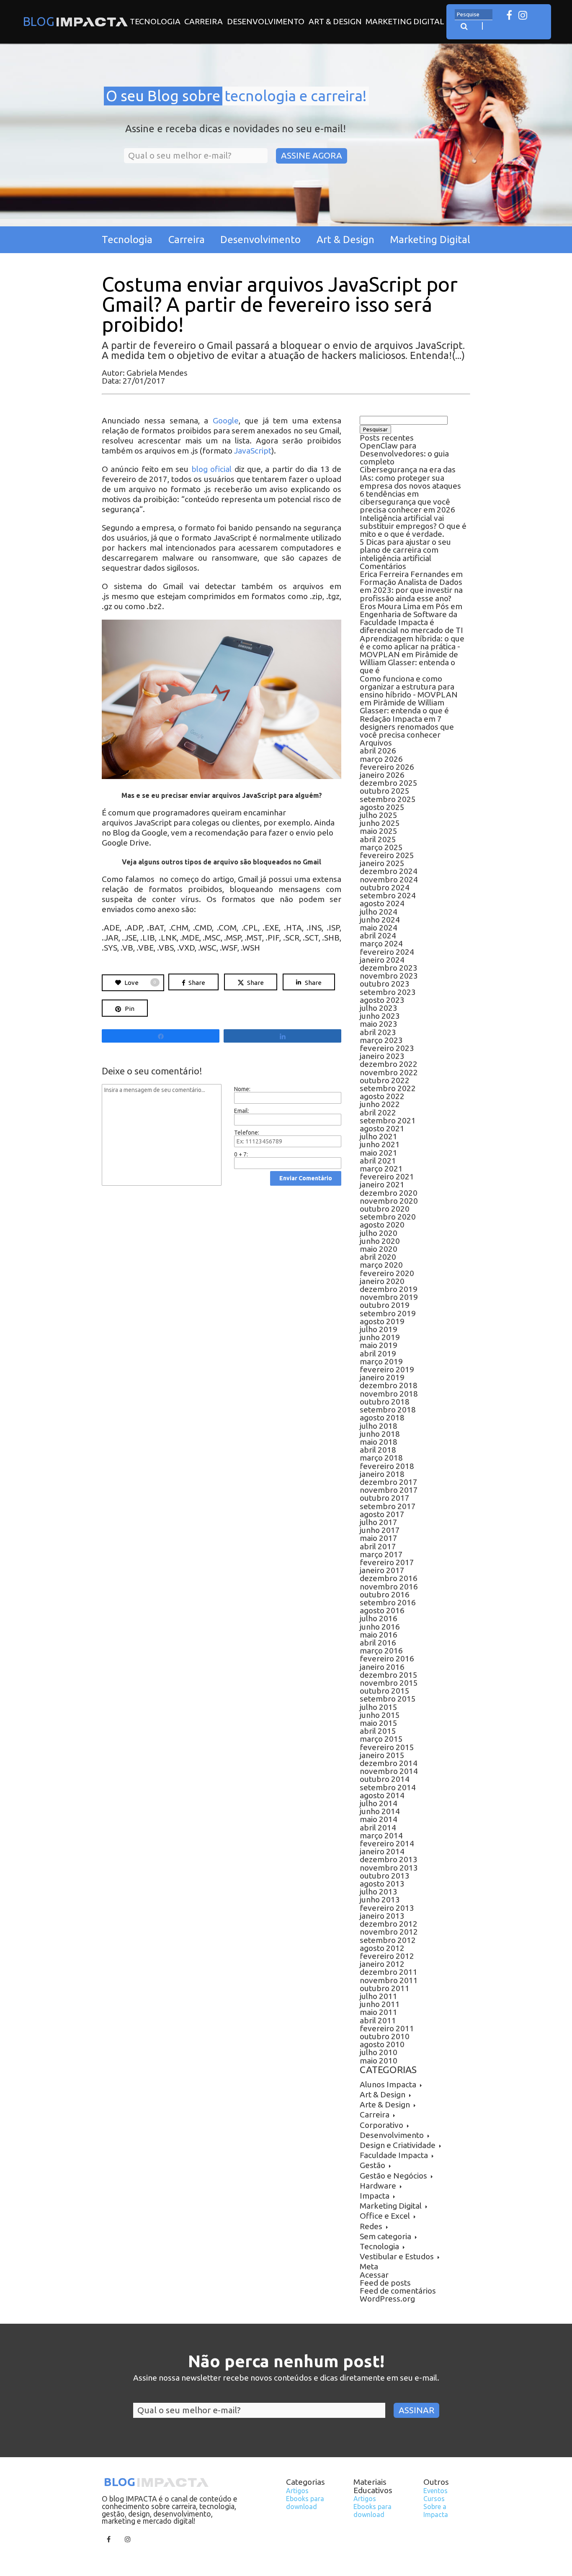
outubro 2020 (385, 1209)
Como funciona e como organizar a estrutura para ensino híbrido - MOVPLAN (409, 687)
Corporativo (381, 2125)
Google (226, 420)
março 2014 (381, 1835)
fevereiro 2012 (387, 1956)
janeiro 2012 (382, 1964)
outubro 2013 (385, 1876)
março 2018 (381, 1458)
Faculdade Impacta (394, 2155)
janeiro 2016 (382, 1667)
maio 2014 (379, 1819)
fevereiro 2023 (387, 1048)
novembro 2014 (389, 1771)
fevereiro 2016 (387, 1658)
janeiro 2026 (382, 775)
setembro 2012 (388, 1940)
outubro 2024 (385, 887)
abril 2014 (378, 1828)
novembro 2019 (389, 1297)
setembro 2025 (388, 799)
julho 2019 (379, 1329)
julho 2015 (379, 1707)
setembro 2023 (388, 992)
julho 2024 (379, 912)
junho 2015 (380, 1715)
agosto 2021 (382, 1128)
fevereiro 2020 (387, 1273)
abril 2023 (378, 1032)
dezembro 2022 (389, 1064)
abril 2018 (378, 1450)
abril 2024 (378, 936)
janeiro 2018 (382, 1474)
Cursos (434, 2499)
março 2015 (381, 1739)
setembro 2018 (388, 1410)
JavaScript (253, 451)
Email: (242, 1111)
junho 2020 (380, 1241)
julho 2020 (379, 1233)
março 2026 (381, 759)
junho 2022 (380, 1104)
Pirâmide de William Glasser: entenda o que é (409, 662)
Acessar (374, 2275)
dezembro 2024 (389, 871)
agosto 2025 (382, 807)
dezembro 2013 (389, 1859)
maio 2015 (379, 1723)
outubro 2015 (385, 1691)
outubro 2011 (385, 1988)
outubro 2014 (385, 1779)
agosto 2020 (382, 1225)
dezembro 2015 (389, 1675)
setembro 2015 (388, 1699)
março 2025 (381, 847)
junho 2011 (380, 2004)
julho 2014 (379, 1803)
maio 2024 (379, 928)
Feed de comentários (398, 2291)
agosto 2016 (382, 1610)
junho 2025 (380, 823)
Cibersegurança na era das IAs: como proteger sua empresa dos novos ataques (410, 477)
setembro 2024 (388, 895)
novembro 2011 (389, 1980)
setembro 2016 (388, 1602)
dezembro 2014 (389, 1763)
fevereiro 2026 (387, 767)
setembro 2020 (388, 1217)
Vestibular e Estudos (397, 2256)
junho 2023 (380, 1016)
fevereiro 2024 (387, 952)
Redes (371, 2226)
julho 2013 (379, 1892)
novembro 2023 (389, 976)
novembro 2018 (389, 1394)
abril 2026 (378, 751)
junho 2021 (380, 1144)
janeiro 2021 (382, 1184)
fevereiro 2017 (387, 1562)
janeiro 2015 (382, 1755)
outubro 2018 (385, 1402)
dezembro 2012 (389, 1924)
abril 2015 (378, 1731)
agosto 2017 (382, 1514)
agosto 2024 (382, 903)
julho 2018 (379, 1426)
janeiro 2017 (382, 1570)
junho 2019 (380, 1337)
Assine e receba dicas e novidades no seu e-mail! (236, 129)
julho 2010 (379, 2052)
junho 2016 (380, 1627)
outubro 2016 (385, 1594)
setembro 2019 (388, 1313)
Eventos (435, 2491)
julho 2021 (379, 1136)
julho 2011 (379, 1996)
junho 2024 (380, 920)
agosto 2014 (382, 1795)
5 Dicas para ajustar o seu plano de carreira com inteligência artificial (405, 550)
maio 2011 (379, 2012)
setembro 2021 (388, 1120)
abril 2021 (378, 1161)
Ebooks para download (305, 2503)
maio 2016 (379, 1635)
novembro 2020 (389, 1201)
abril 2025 (378, 839)
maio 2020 (379, 1249)
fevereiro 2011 (387, 2028)
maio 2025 (379, 831)
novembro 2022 (389, 1072)
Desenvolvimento (266, 21)
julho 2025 (379, 815)
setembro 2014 (388, 1787)
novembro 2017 (389, 1490)
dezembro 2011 (389, 1972)
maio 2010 (379, 2061)
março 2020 (381, 1265)
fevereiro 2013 (387, 1908)
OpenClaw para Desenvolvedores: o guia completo (404, 454)
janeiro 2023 (382, 1056)
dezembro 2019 (389, 1289)
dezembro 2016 (389, 1578)
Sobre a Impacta (436, 2511)
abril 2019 (378, 1353)
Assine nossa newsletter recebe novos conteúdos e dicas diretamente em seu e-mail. (286, 2378)
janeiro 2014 (382, 1851)
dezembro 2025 (389, 783)
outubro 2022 (385, 1080)
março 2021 (381, 1169)
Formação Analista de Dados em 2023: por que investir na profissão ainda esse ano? (411, 590)
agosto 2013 (382, 1884)
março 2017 (381, 1554)
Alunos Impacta (388, 2084)
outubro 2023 (385, 984)
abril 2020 (378, 1257)
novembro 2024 (389, 879)
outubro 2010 (385, 2036)
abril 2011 (378, 2020)
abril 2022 (378, 1112)
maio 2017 (379, 1538)
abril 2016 (378, 1643)
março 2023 (381, 1040)
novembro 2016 (389, 1587)
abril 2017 (378, 1546)
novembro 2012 (389, 1932)
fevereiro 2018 (387, 1466)
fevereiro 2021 (387, 1177)
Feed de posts (385, 2283)
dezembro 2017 (389, 1482)
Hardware (378, 2186)
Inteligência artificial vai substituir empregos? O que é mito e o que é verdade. (413, 526)
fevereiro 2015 (387, 1747)
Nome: (242, 1089)
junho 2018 (380, 1434)
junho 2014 (380, 1811)
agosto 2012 (382, 1948)
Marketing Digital (405, 21)
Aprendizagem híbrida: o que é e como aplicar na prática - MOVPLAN (412, 646)
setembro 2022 (388, 1088)
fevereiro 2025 (387, 855)
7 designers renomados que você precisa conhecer (407, 727)
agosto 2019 (382, 1321)
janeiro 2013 (382, 1916)
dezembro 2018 (389, 1385)
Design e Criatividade (398, 2145)
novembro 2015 (389, 1683)
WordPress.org (387, 2299)
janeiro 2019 (382, 1377)
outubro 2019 (385, 1305)
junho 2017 (380, 1530)
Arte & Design (385, 2104)
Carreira (204, 21)
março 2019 (381, 1361)
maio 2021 (379, 1153)
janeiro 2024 (382, 960)
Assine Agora (312, 155)
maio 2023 (379, 1024)
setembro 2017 (388, 1506)
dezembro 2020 (389, 1193)
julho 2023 (379, 1008)
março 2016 (381, 1651)
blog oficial (211, 469)
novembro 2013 (389, 1868)
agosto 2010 (382, 2044)
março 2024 (381, 943)
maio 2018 (379, 1442)
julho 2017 (379, 1522)
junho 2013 (380, 1899)
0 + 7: (241, 1154)
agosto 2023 (382, 1000)
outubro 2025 (385, 791)
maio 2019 (379, 1345)
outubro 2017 (385, 1498)
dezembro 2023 (389, 968)
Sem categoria (385, 2236)
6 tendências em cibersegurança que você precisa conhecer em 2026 (407, 502)
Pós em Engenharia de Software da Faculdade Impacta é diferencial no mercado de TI (411, 618)
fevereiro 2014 (387, 1843)
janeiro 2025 (382, 863)
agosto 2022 (382, 1096)
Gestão (372, 2165)
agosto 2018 (382, 1417)
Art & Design (335, 21)
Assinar (416, 2410)
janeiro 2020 (382, 1281)
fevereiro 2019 (387, 1369)
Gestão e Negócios (393, 2176)
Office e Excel (385, 2216)
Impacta (375, 2196)
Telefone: (247, 1133)
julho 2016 (379, 1618)
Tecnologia (155, 21)
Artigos (297, 2491)
